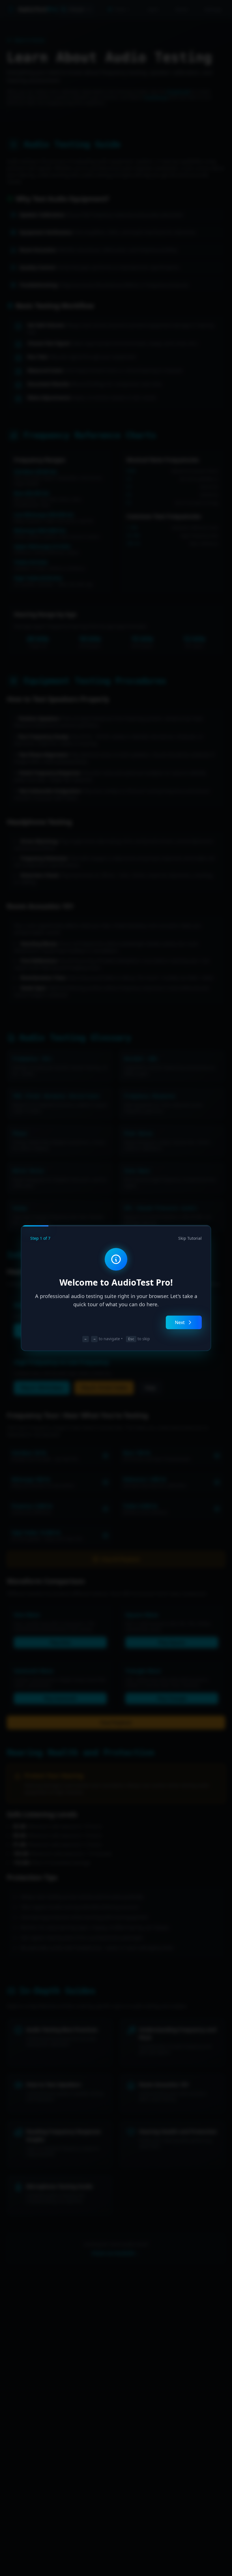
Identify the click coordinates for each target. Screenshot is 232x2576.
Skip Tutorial (190, 1238)
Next (180, 1322)
